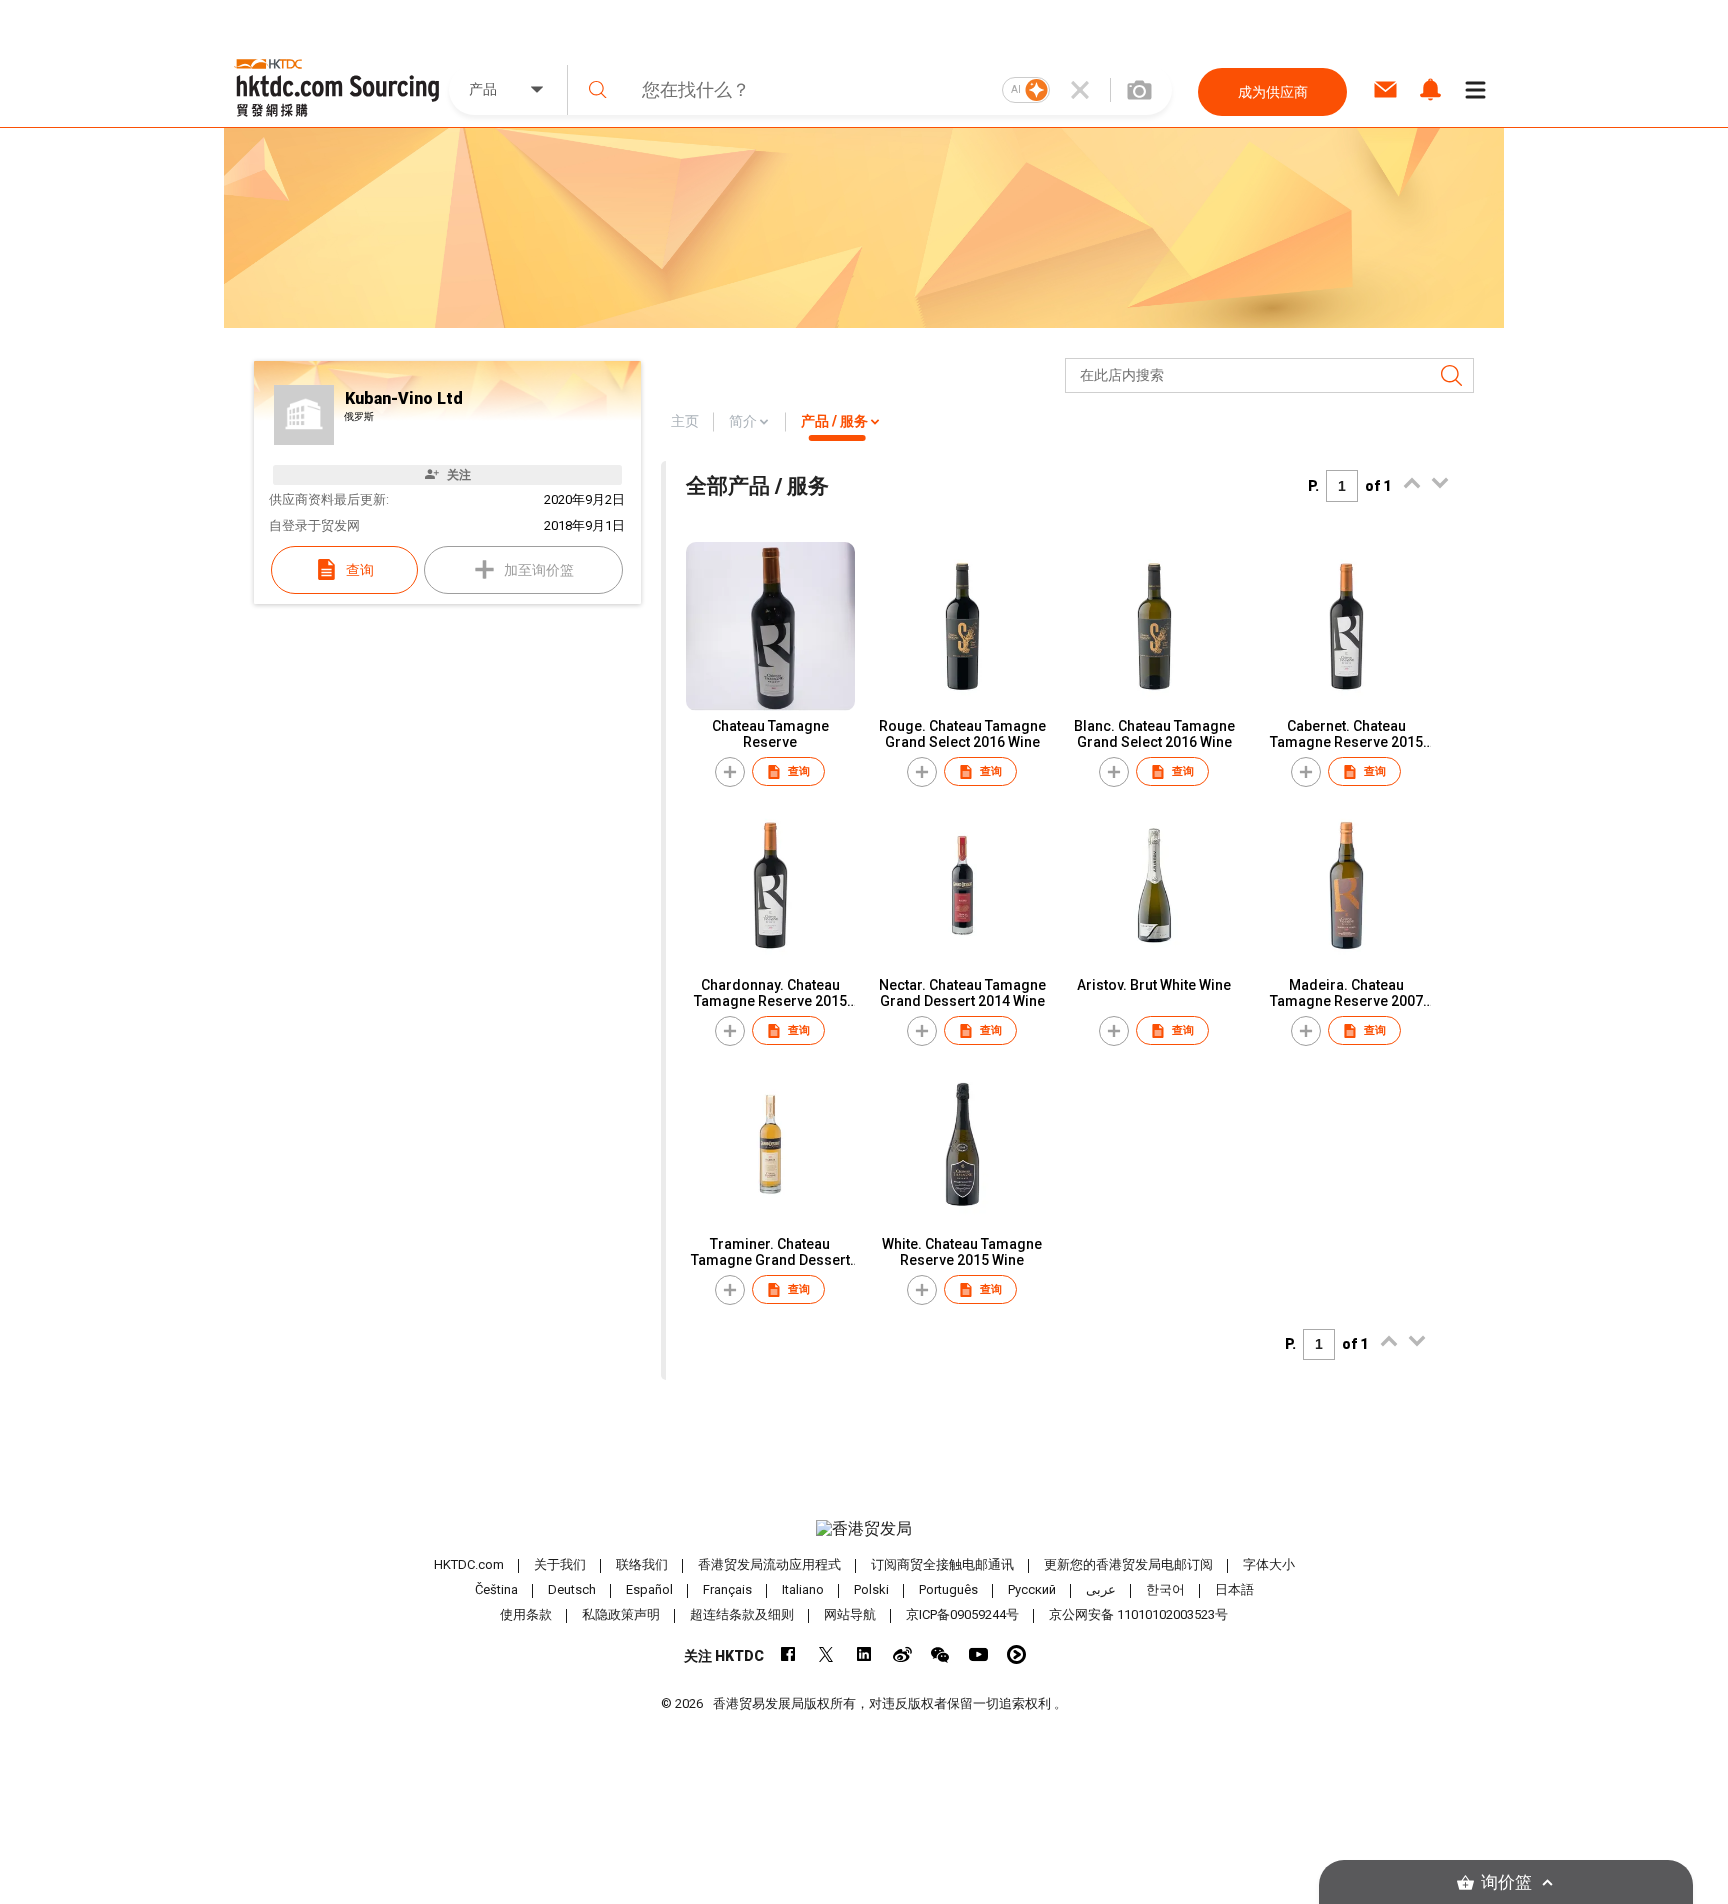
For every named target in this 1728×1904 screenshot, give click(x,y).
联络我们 (642, 1564)
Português (948, 1589)
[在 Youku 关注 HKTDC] (1016, 1654)
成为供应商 (1273, 92)
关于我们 (560, 1564)
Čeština (496, 1589)
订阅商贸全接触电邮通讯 (942, 1564)
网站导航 (850, 1614)
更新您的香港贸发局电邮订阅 (1128, 1564)
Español (649, 1589)
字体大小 (1269, 1564)
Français (727, 1589)
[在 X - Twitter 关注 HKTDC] (826, 1654)
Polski (871, 1589)
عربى (1101, 1589)
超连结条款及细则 (742, 1614)
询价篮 (1506, 1882)
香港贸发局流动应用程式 (769, 1564)
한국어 (1165, 1589)
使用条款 (526, 1614)
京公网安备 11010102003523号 (1138, 1614)
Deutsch (572, 1589)
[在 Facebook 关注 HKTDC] (788, 1654)
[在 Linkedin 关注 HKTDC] (864, 1654)
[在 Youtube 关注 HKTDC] (978, 1654)
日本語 (1234, 1589)
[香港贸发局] (864, 1529)
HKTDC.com (469, 1564)
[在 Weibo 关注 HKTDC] (902, 1654)
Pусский (1032, 1589)
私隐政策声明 (621, 1614)
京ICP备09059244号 (962, 1614)
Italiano (803, 1589)
